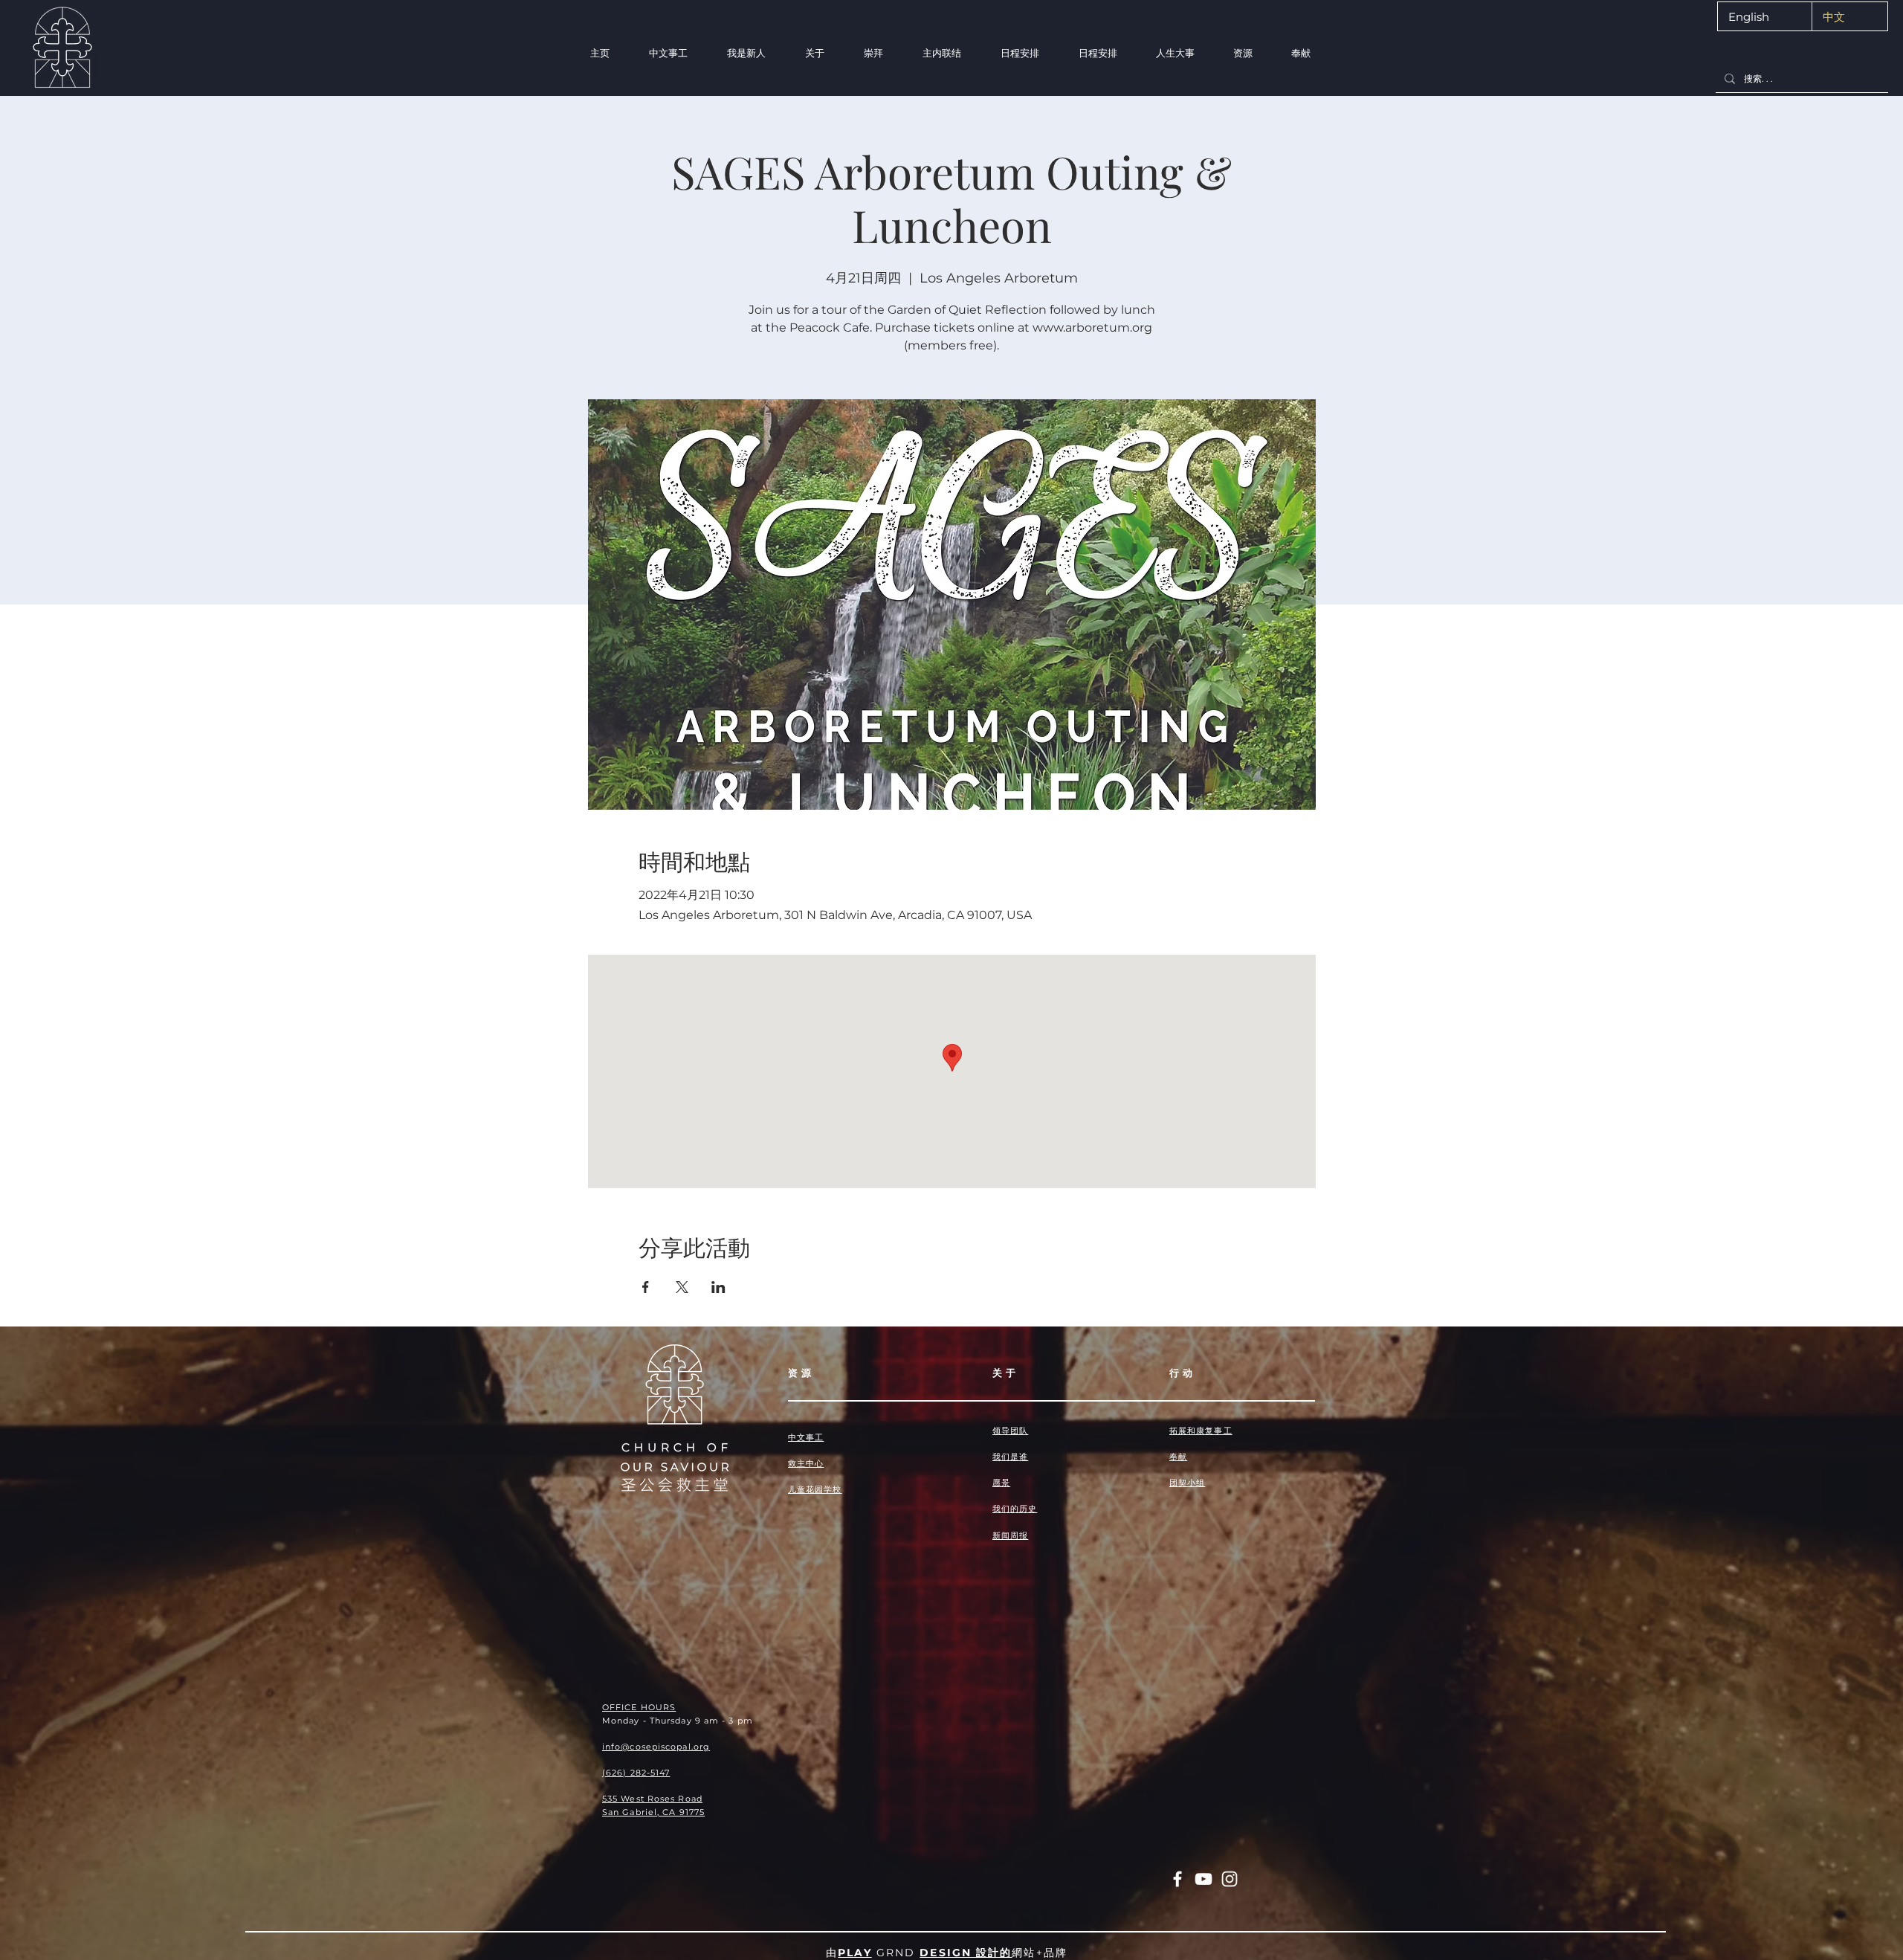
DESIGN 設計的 (966, 1953)
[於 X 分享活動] (682, 1287)
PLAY (854, 1953)
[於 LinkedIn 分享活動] (718, 1287)
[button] (746, 53)
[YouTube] (1203, 1879)
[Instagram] (1230, 1879)
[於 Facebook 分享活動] (646, 1287)
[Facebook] (1177, 1879)
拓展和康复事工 (1201, 1431)
